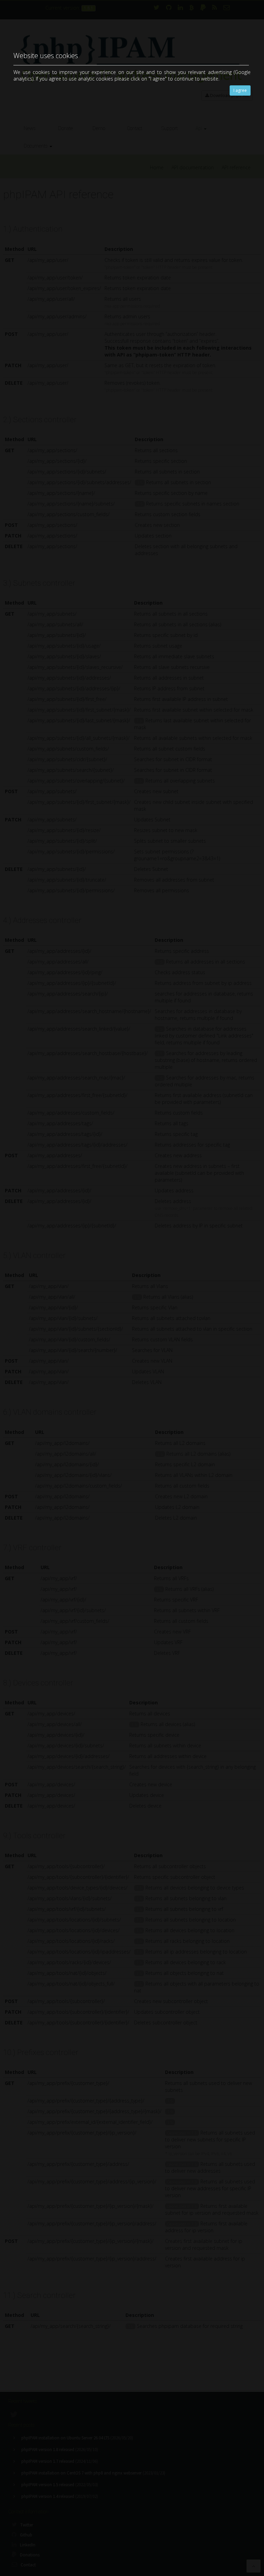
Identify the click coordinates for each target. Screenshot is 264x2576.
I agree (240, 90)
